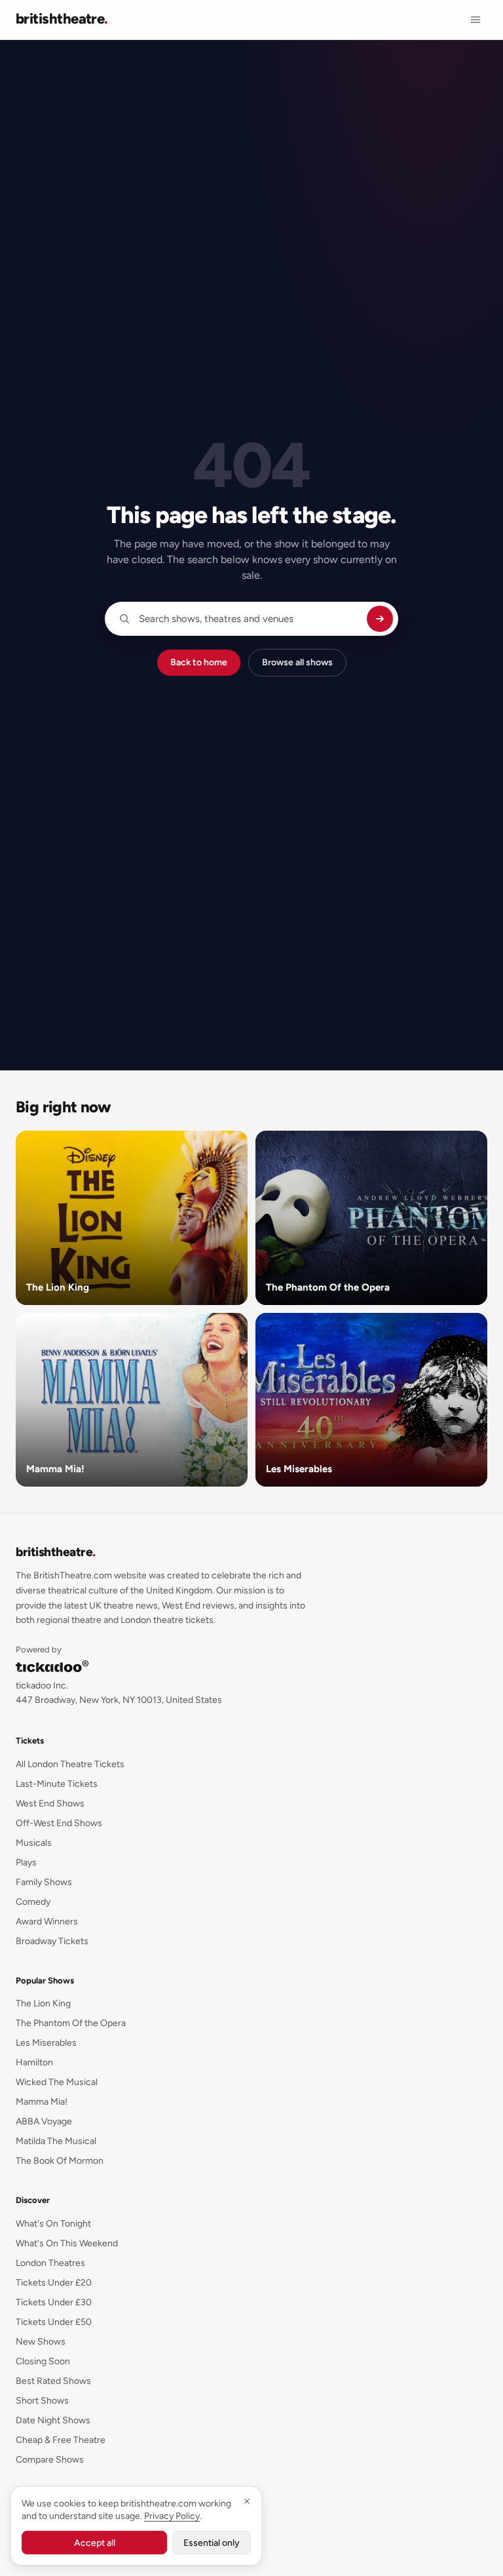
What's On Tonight (53, 2224)
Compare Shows (50, 2460)
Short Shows (42, 2401)
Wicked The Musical (57, 2082)
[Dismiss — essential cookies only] (247, 2501)
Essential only (212, 2543)
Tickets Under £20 (54, 2283)
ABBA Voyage (44, 2121)
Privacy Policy (172, 2516)
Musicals (34, 1843)
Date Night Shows (53, 2420)
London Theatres (50, 2263)
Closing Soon (43, 2361)
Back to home (199, 662)
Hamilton (34, 2062)
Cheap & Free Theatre (61, 2440)
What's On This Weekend (67, 2243)
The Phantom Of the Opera (71, 2023)
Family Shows (44, 1882)
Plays (26, 1863)
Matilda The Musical (56, 2141)
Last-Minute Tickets (57, 1784)
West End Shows (50, 1804)
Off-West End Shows (59, 1823)
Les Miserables (46, 2043)
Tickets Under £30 (54, 2302)
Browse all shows (297, 662)
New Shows (41, 2342)
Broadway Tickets (52, 1941)
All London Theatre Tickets (70, 1764)
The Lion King (43, 2003)
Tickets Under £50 (54, 2322)
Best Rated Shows (53, 2381)
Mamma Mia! (42, 2102)
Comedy (33, 1902)
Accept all (95, 2543)
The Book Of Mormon (60, 2161)
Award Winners (47, 1922)
